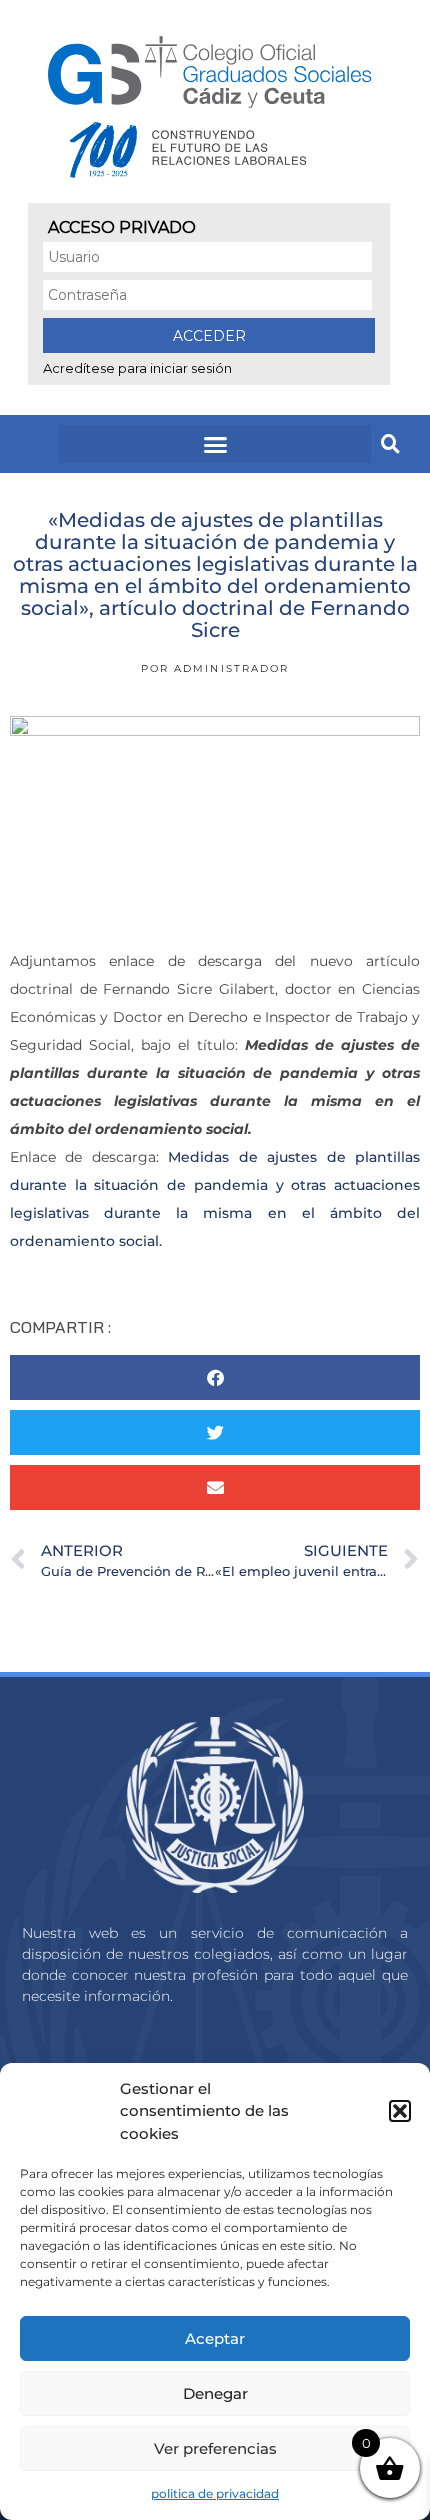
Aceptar (215, 2338)
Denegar (215, 2393)
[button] (400, 2111)
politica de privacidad (215, 2493)
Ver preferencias (215, 2448)
